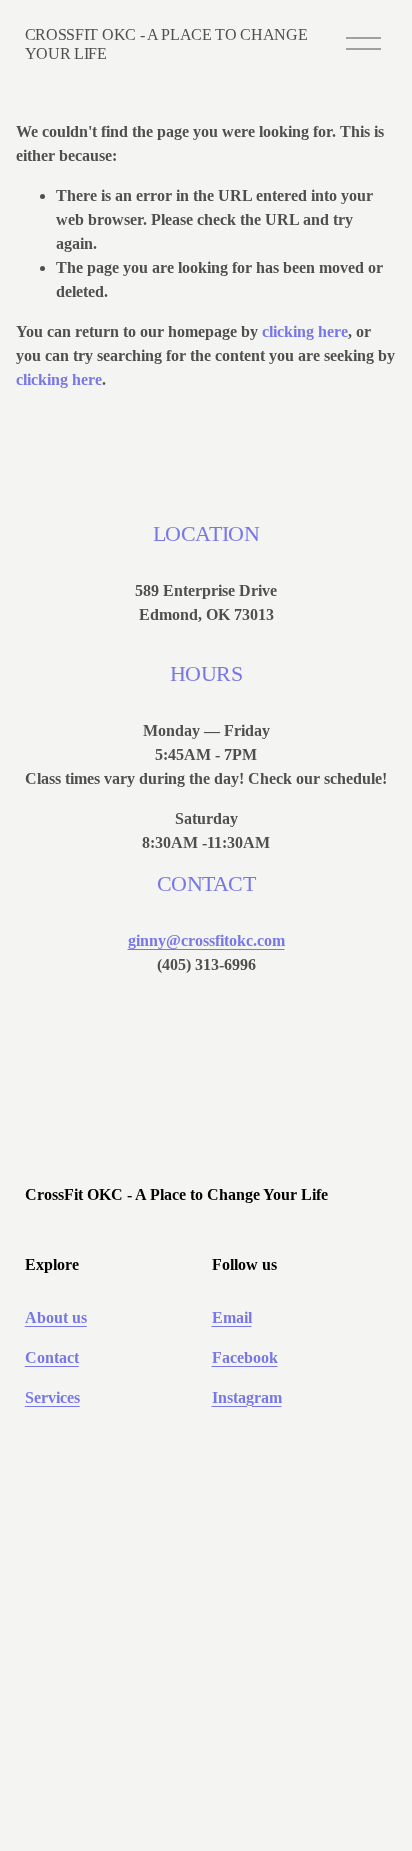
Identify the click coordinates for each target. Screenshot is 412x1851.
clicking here (305, 331)
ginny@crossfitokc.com (206, 940)
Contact (52, 1357)
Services (52, 1397)
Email (232, 1317)
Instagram (247, 1397)
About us (56, 1317)
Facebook (245, 1357)
